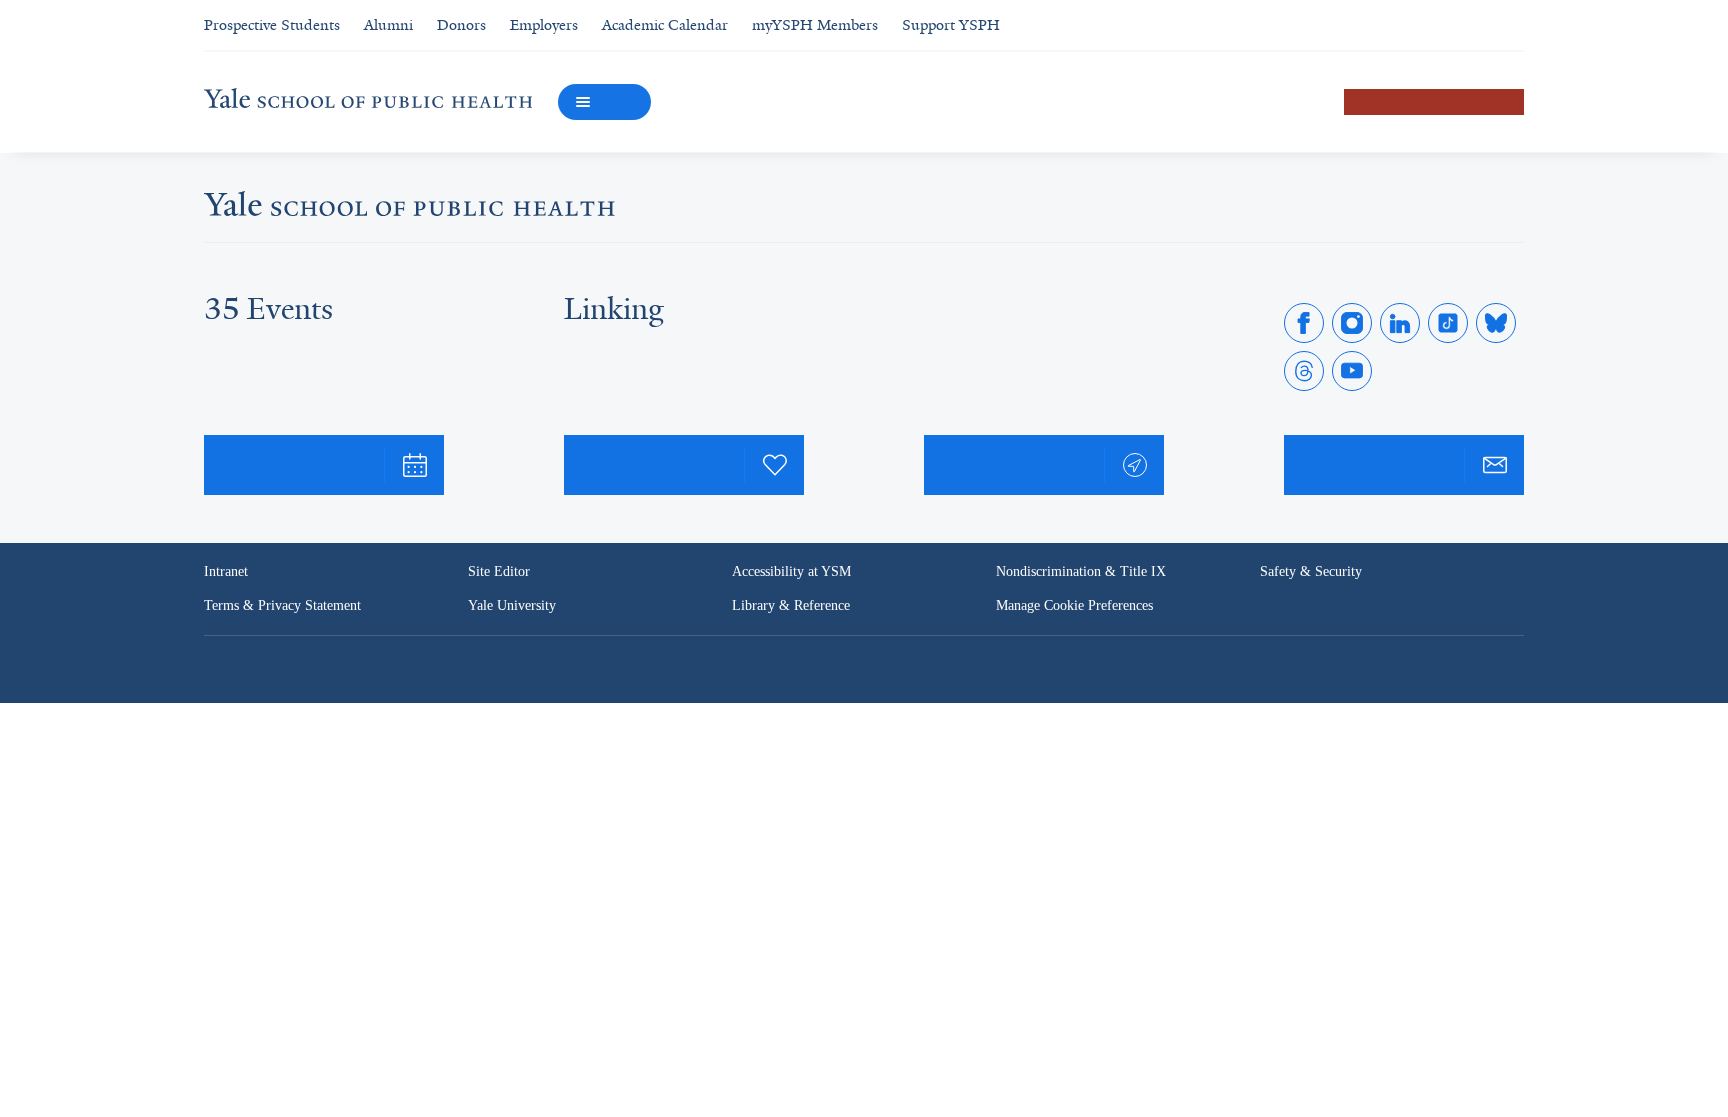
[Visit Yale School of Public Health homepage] (409, 209)
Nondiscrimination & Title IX (1081, 572)
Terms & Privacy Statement (286, 606)
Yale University (513, 606)
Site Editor (499, 572)
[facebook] (1304, 323)
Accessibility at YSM (793, 572)
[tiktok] (1448, 323)
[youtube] (1352, 371)
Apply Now (1434, 101)
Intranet (227, 572)
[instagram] (1352, 323)
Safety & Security (1312, 572)
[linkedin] (1400, 323)
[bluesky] (1496, 323)
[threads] (1304, 371)
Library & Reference (794, 606)
